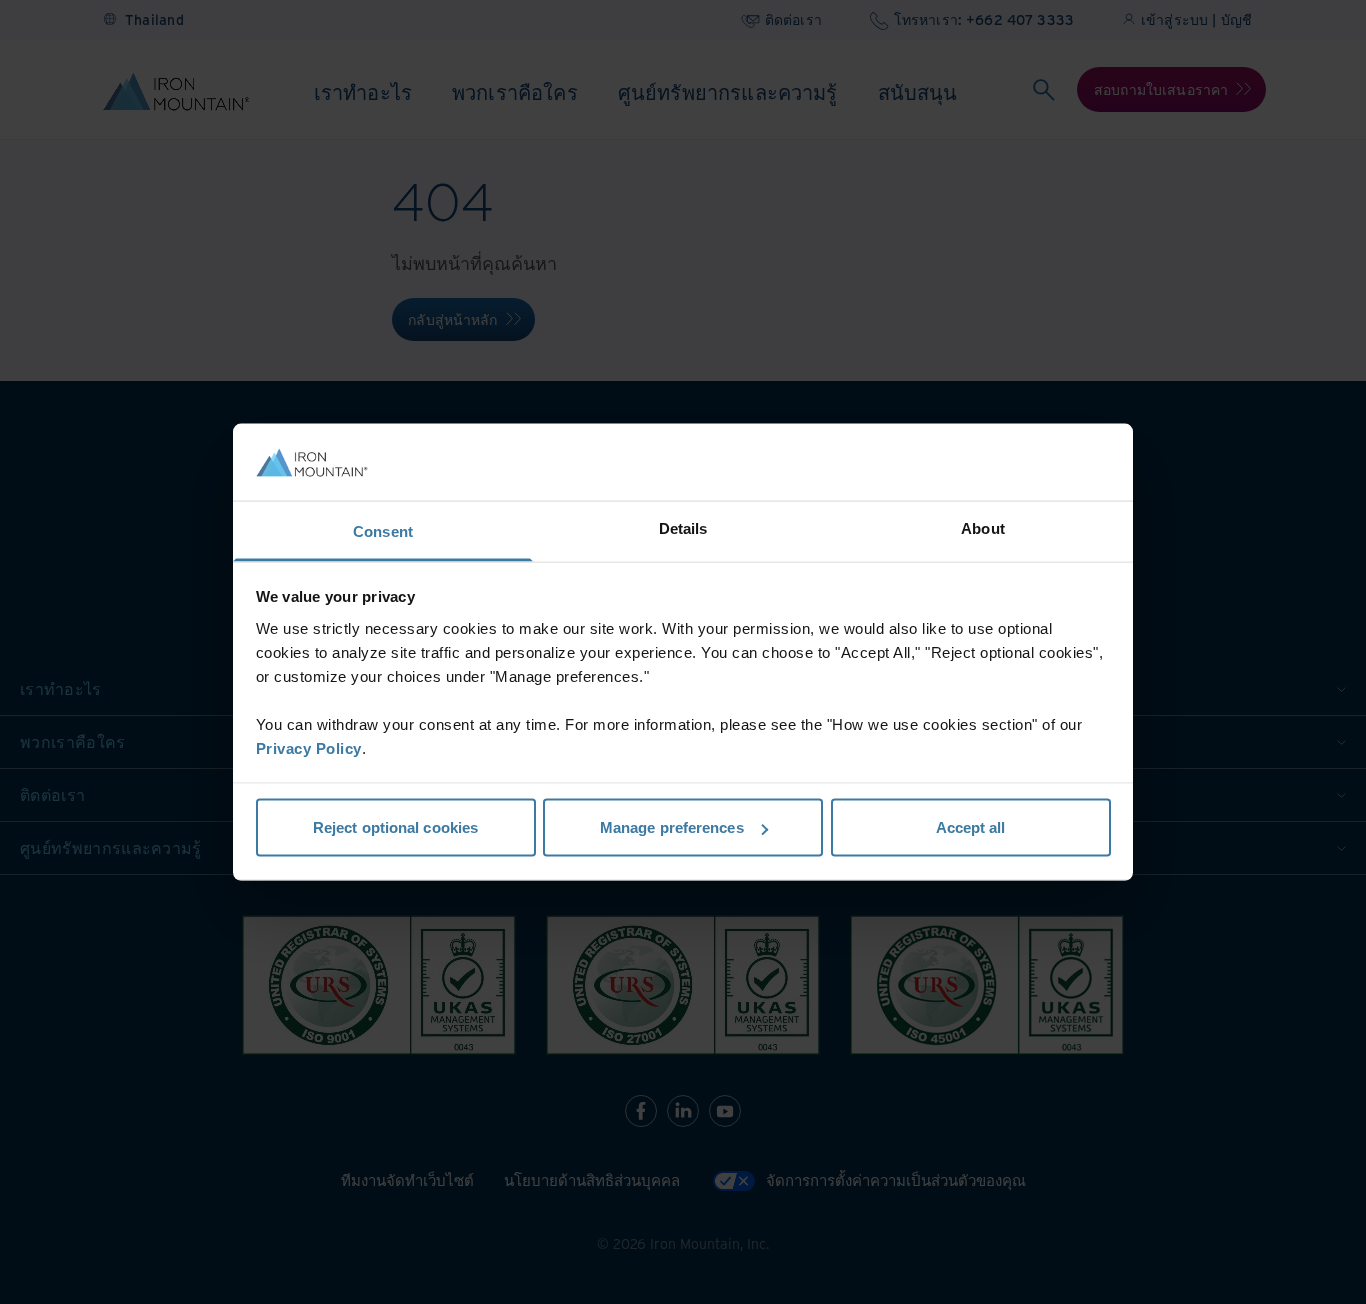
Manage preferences (672, 827)
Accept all (971, 827)
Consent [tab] (383, 530)
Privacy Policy (309, 747)
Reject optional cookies (395, 827)
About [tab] (983, 527)
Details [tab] (683, 527)
